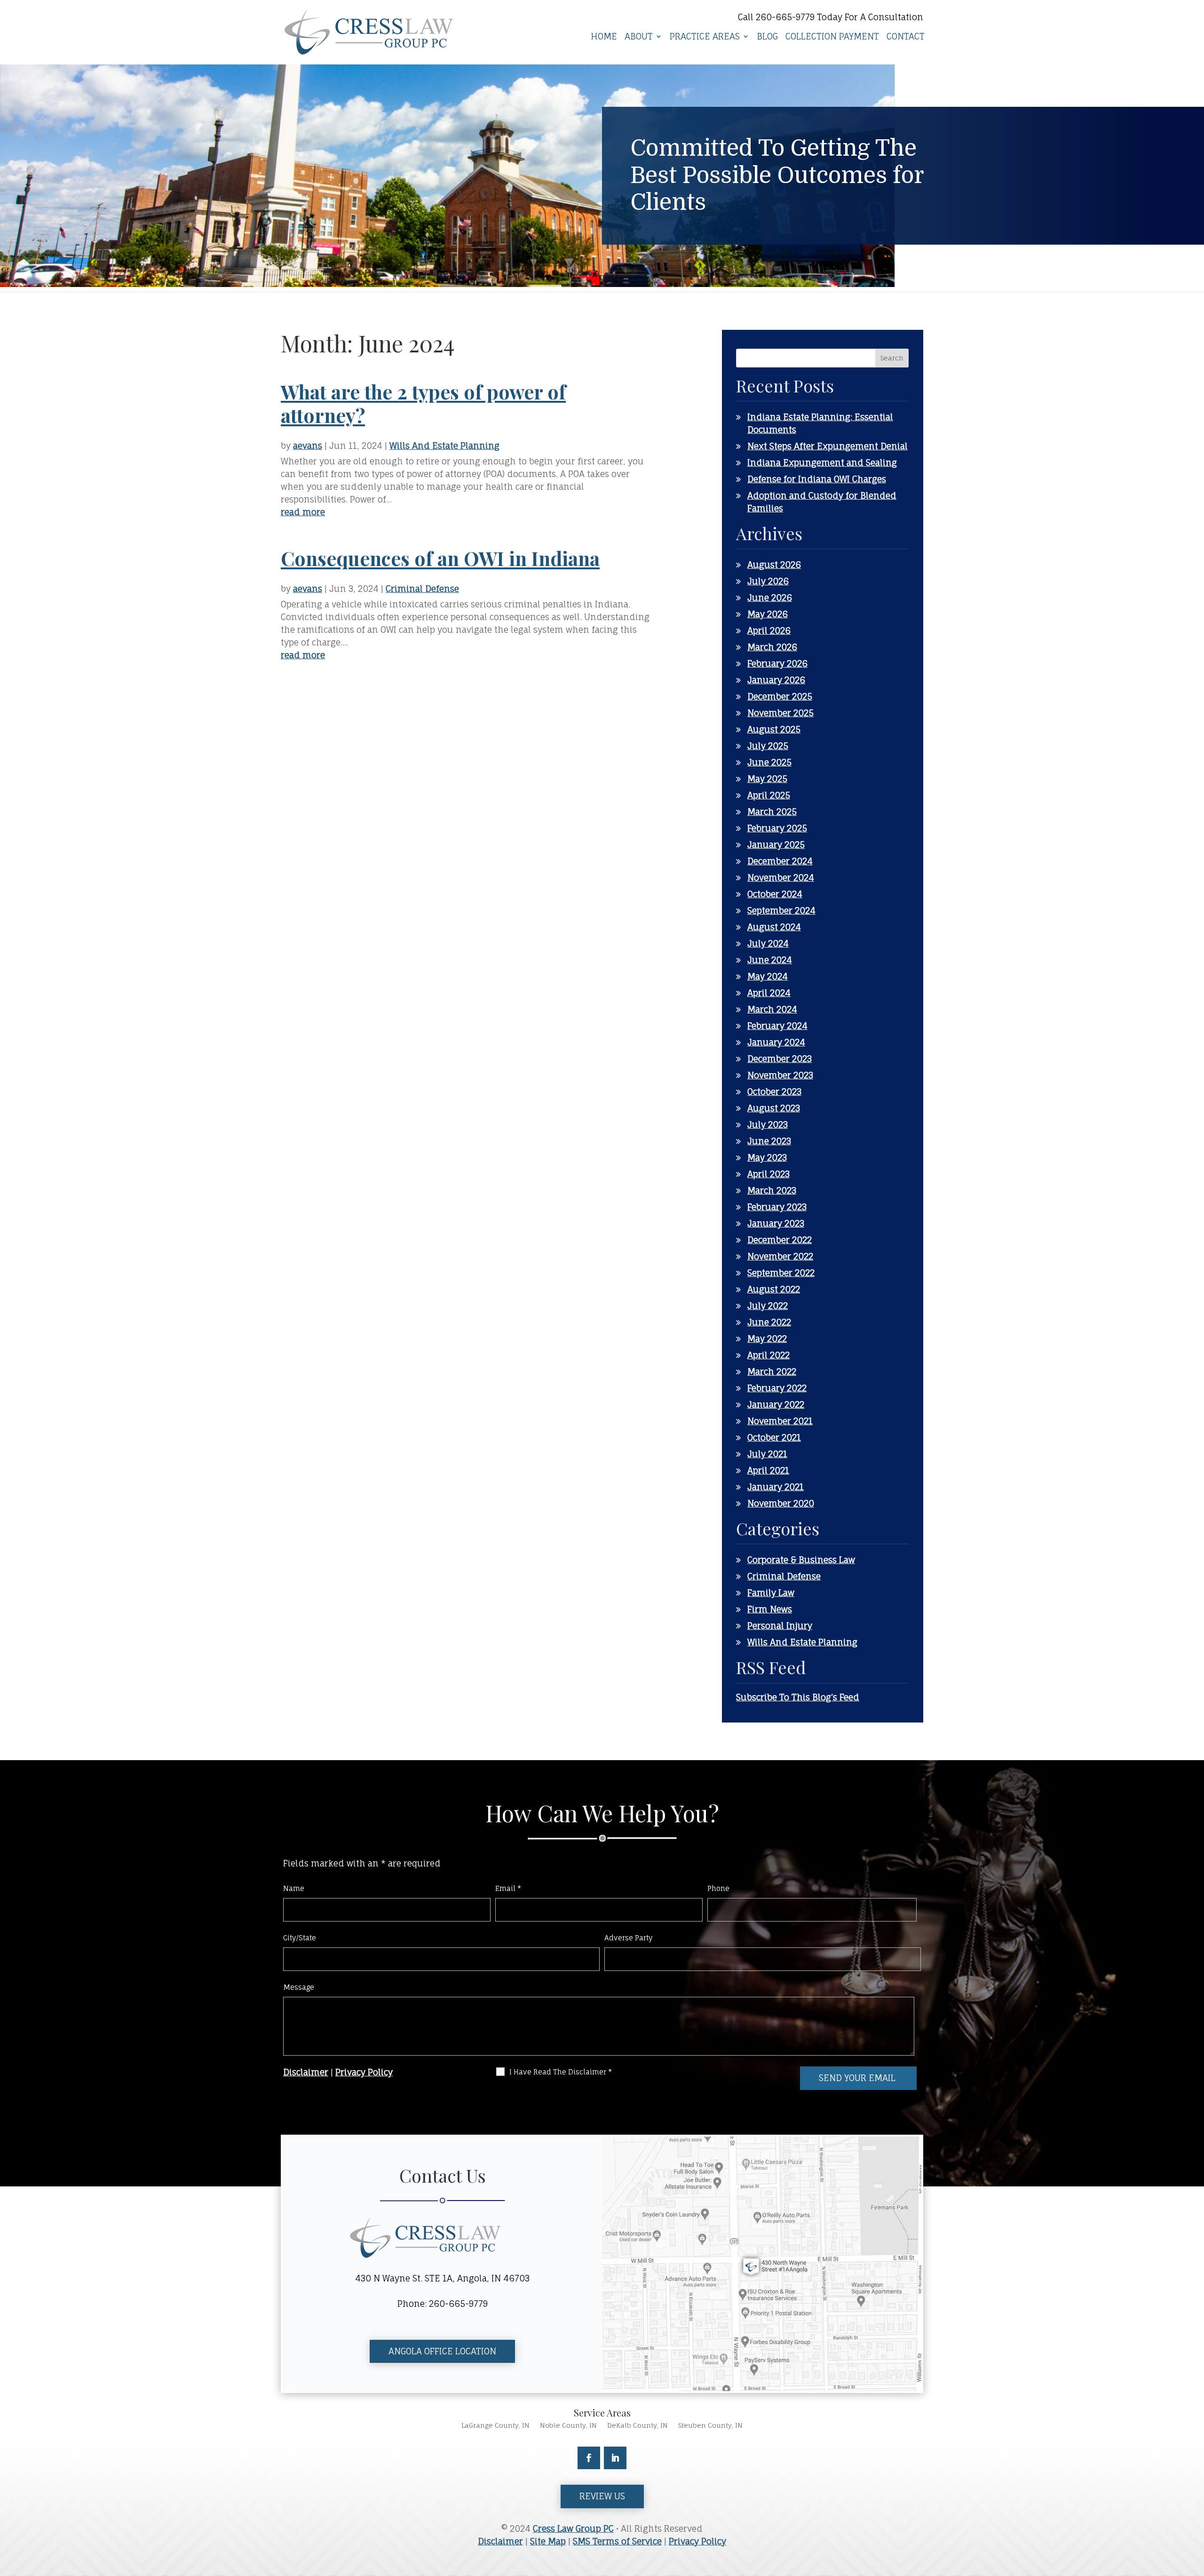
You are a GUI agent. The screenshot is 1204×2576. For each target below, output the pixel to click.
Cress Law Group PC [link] (573, 2528)
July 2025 (768, 746)
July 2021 (767, 1454)
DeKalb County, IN (638, 2426)
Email (508, 1888)
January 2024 (776, 1042)
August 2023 (774, 1108)
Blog (767, 37)
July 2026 (768, 581)
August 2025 (774, 729)
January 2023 (776, 1223)
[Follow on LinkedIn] (615, 2458)
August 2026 (774, 565)
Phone (718, 1888)
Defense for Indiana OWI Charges (817, 479)
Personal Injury (780, 1626)
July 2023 (768, 1125)
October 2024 (775, 894)
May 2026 (768, 614)
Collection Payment (832, 37)
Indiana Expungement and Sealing (822, 463)
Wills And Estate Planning (444, 446)
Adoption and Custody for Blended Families (822, 502)
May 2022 (767, 1339)
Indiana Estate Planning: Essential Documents (820, 423)
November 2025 (780, 713)
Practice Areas (705, 37)
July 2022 (768, 1306)
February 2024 (777, 1026)
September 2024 (781, 910)
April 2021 (768, 1470)
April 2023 (768, 1174)
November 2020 (781, 1503)
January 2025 (776, 845)
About (639, 37)
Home (604, 37)
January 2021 (776, 1487)
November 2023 (780, 1075)
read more (303, 512)
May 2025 (767, 779)
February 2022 (777, 1388)
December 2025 (780, 696)
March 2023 (772, 1190)
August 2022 (774, 1289)
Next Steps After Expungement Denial (828, 446)
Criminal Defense (422, 589)
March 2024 (772, 1009)
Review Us (602, 2496)
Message (299, 1987)
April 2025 (769, 795)
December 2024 (780, 861)
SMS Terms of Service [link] (617, 2541)
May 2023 (767, 1157)
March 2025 (772, 812)
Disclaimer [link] (500, 2541)
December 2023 (780, 1059)
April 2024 (769, 993)
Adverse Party (629, 1938)
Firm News (770, 1609)
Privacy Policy (364, 2072)
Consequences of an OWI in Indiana (440, 558)
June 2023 (769, 1141)
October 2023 (774, 1092)
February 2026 (777, 663)
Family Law (771, 1593)
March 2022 (772, 1372)
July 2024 (768, 943)
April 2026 (769, 630)
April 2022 (768, 1355)
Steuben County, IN (710, 2426)
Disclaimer (306, 2072)
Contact (906, 37)
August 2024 (774, 927)
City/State (300, 1938)
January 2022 (776, 1404)
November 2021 (780, 1421)
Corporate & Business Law (801, 1560)
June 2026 (770, 598)
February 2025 (777, 828)
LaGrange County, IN (495, 2426)
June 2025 (769, 762)
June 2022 (769, 1322)
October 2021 (774, 1437)
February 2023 (777, 1207)
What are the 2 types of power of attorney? (423, 403)
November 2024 (781, 877)
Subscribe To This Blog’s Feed (798, 1697)
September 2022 (781, 1273)
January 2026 (776, 680)
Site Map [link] (548, 2541)
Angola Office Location (442, 2351)
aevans (308, 446)
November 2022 (780, 1256)
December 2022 (780, 1240)
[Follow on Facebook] (589, 2458)
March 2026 (772, 647)
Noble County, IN (568, 2426)
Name (294, 1888)
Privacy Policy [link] (697, 2541)
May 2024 (768, 976)
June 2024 (770, 960)
